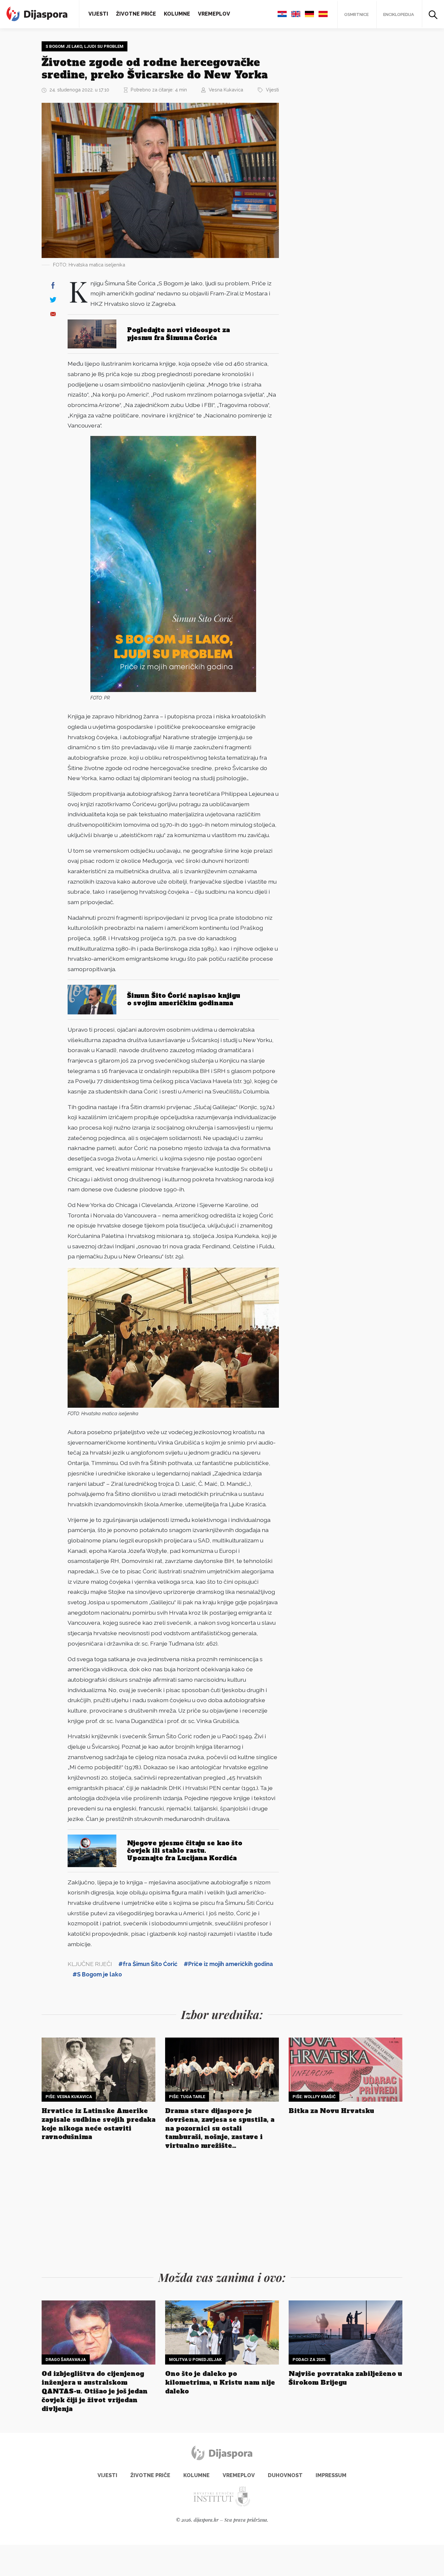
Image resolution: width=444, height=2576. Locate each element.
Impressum (331, 2475)
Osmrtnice (356, 14)
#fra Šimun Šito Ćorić (148, 1964)
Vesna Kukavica (226, 90)
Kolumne (177, 14)
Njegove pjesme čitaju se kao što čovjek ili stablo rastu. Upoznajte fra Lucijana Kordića (185, 1851)
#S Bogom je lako (97, 1974)
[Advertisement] (337, 139)
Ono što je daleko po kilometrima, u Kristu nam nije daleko (220, 2382)
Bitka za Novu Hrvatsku (331, 2111)
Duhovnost (285, 2475)
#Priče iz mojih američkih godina (228, 1964)
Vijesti (98, 14)
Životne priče (136, 14)
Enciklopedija (399, 14)
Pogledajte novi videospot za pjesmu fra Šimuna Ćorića (178, 334)
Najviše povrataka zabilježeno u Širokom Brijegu (345, 2378)
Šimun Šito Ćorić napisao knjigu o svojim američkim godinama (184, 999)
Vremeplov (214, 14)
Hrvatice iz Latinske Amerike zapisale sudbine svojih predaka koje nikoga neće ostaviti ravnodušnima (98, 2124)
